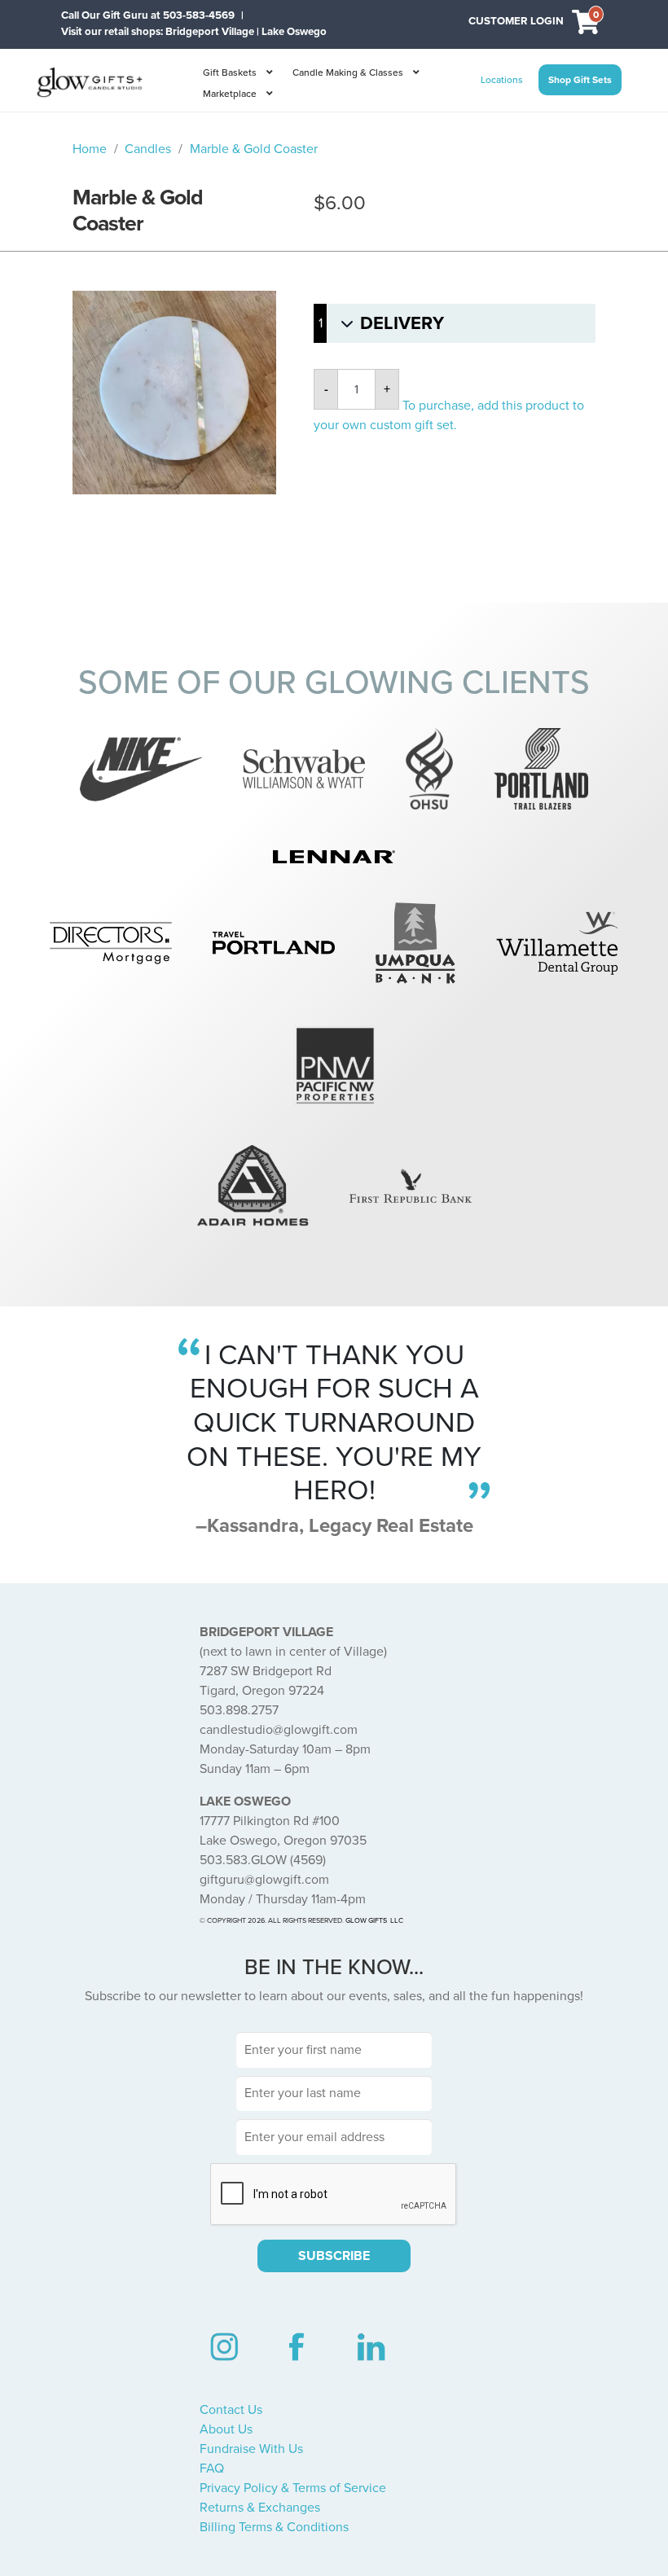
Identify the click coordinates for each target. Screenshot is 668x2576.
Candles (148, 149)
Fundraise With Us (251, 2449)
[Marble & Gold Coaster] (174, 393)
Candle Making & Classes (348, 72)
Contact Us (231, 2410)
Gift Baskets (230, 72)
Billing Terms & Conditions (274, 2527)
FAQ (212, 2468)
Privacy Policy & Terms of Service (293, 2488)
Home (90, 149)
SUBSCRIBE (334, 2256)
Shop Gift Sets (580, 80)
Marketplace (230, 94)
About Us (226, 2429)
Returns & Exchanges (260, 2508)
